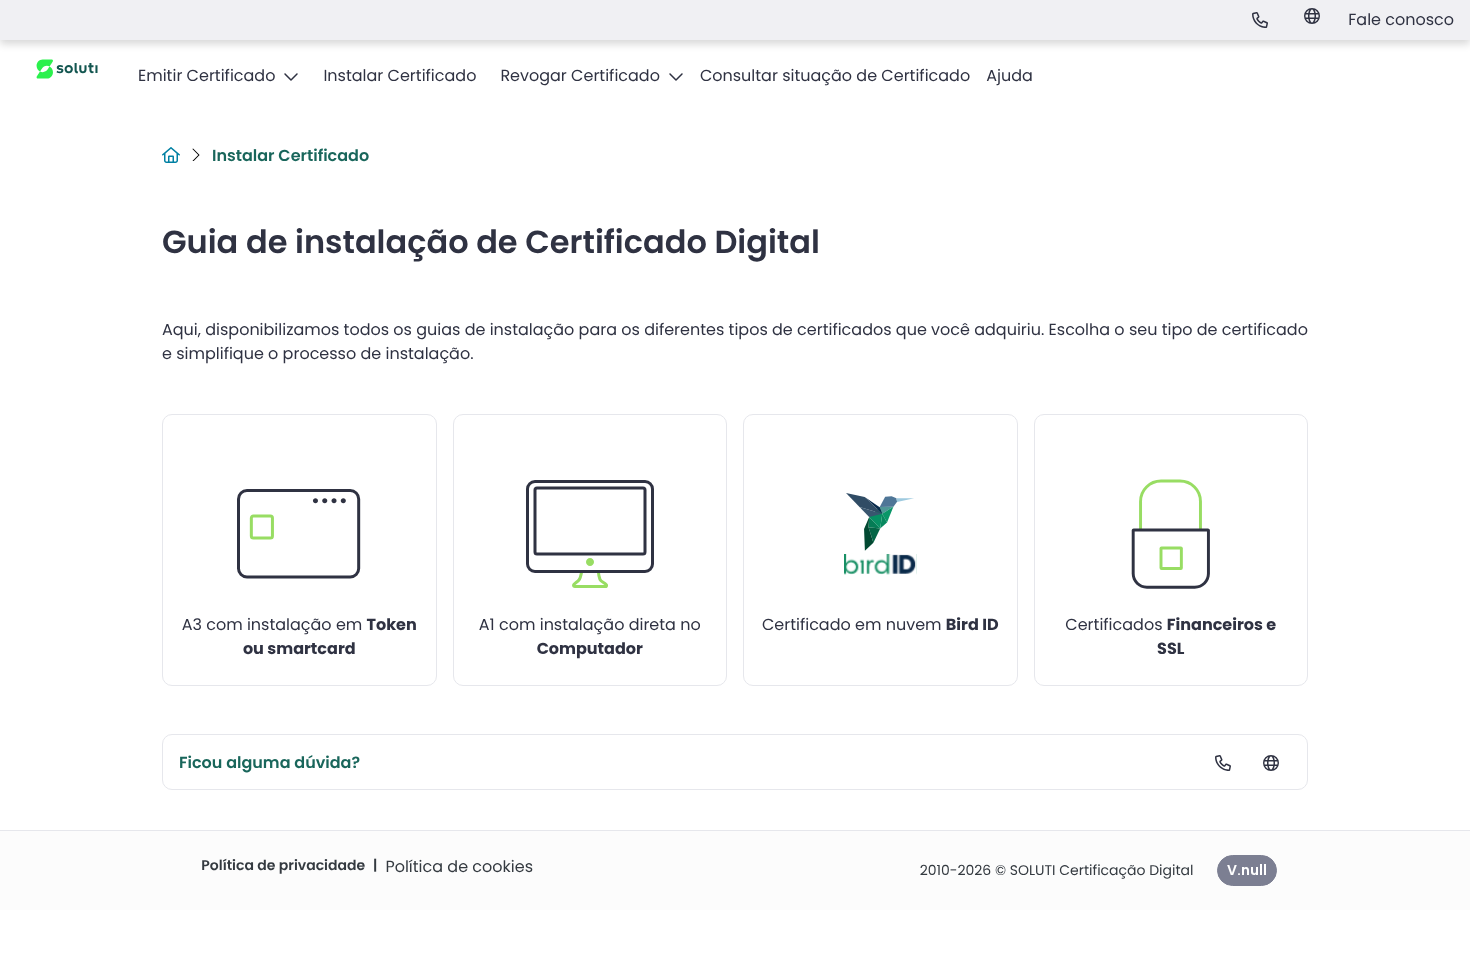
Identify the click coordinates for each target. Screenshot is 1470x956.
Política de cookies (459, 866)
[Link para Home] (171, 155)
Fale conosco (1401, 19)
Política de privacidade (283, 865)
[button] (218, 76)
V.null (1247, 870)
